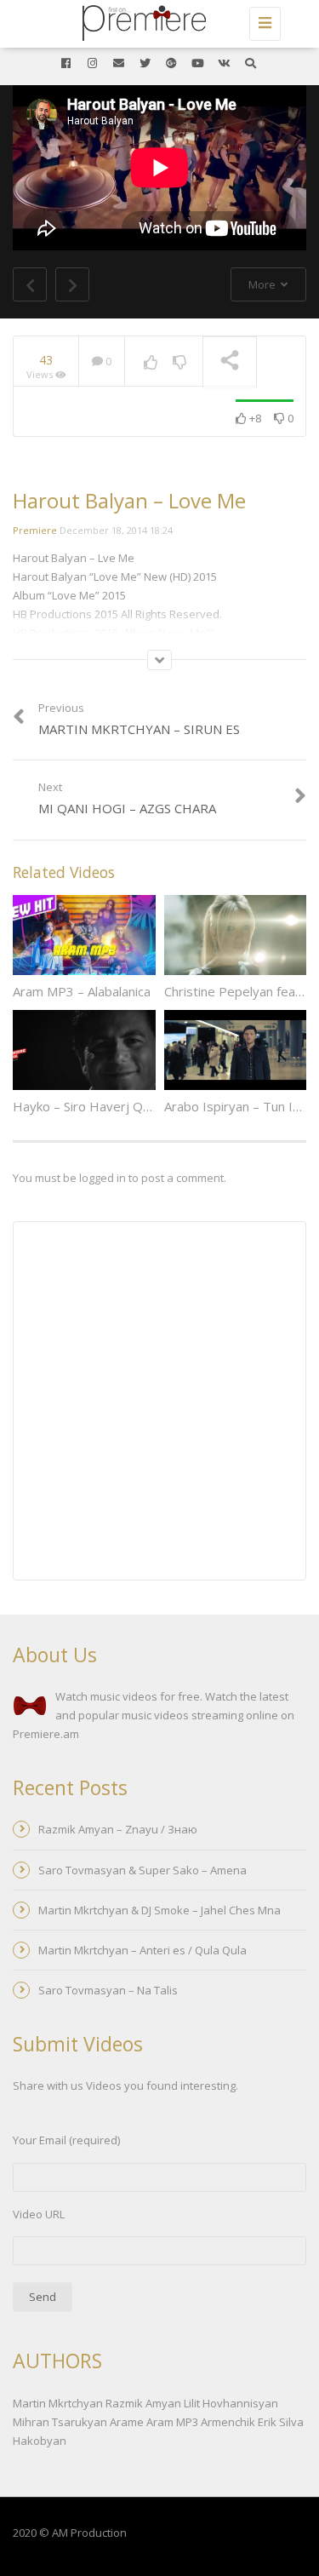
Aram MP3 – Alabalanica (82, 991)
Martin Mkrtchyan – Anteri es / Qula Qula (142, 1950)
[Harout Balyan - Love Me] (155, 21)
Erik (267, 2422)
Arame (127, 2422)
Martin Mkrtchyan (58, 2403)
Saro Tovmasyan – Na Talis (108, 1990)
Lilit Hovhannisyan (231, 2403)
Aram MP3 (172, 2422)
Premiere (35, 530)
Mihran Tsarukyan (60, 2422)
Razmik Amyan (143, 2403)
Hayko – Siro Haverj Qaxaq (92, 1106)
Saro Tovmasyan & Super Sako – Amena (142, 1870)
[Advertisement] (159, 1403)
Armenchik (228, 2422)
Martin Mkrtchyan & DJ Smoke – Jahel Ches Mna (159, 1910)
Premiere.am (46, 1734)
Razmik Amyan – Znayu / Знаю (118, 1829)
